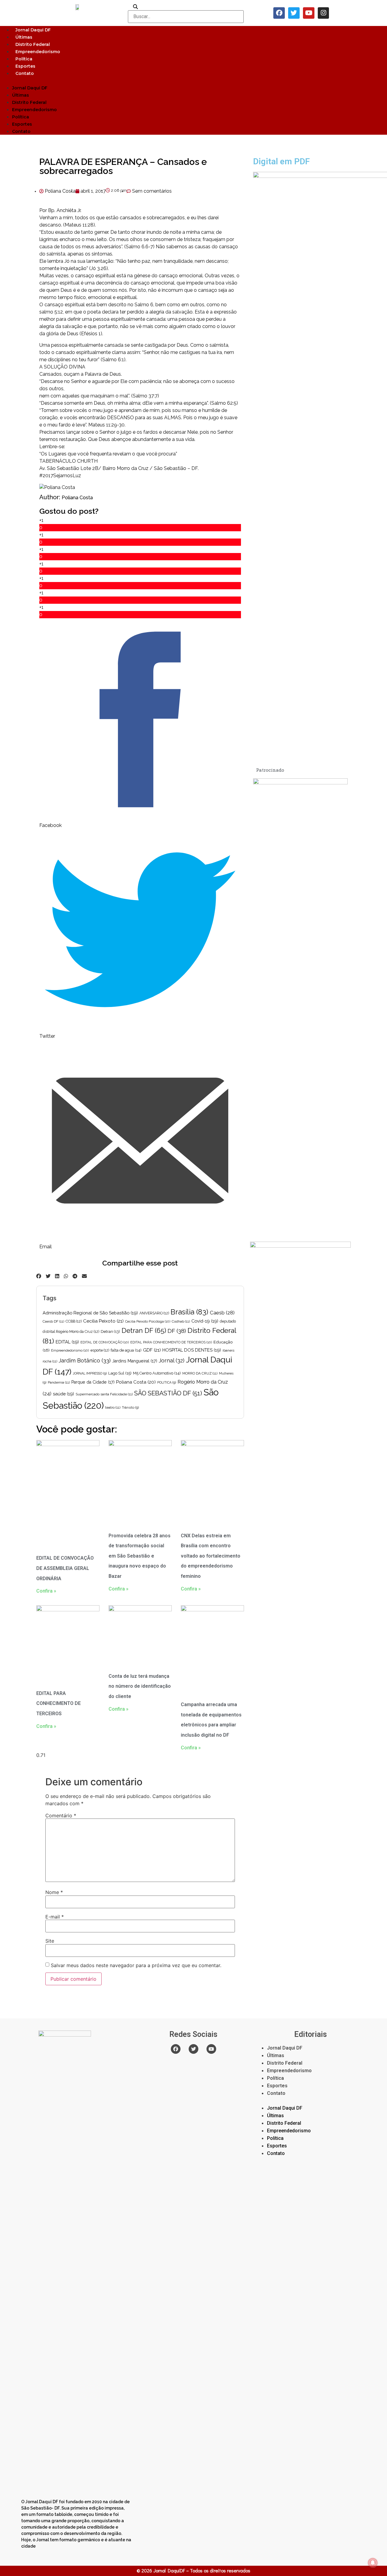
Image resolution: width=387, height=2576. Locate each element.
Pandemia (59, 1382)
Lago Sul (120, 1373)
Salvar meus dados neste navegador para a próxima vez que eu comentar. (136, 1965)
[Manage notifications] (373, 2563)
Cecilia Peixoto (103, 1321)
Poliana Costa (77, 498)
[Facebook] (279, 13)
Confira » (46, 1591)
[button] (193, 80)
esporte (100, 1350)
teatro (113, 1407)
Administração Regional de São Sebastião (90, 1313)
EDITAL (67, 1342)
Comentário (61, 1815)
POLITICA (167, 1382)
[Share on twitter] (48, 1276)
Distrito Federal (33, 44)
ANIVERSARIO (154, 1313)
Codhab (181, 1321)
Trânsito (130, 1407)
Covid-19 (205, 1321)
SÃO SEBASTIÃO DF (168, 1393)
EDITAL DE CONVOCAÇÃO (105, 1342)
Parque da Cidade (93, 1382)
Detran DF (144, 1330)
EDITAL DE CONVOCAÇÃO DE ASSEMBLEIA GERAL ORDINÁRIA (65, 1568)
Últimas (24, 37)
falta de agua (126, 1350)
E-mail (55, 1917)
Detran (110, 1331)
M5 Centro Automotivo (157, 1373)
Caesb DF (53, 1321)
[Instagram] (324, 13)
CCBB (74, 1321)
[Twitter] (294, 13)
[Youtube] (309, 13)
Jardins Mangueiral (135, 1361)
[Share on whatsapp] (66, 1276)
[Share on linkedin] (57, 1276)
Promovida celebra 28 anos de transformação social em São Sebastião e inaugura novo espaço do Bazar (140, 1556)
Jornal (172, 1360)
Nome (54, 1892)
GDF (152, 1350)
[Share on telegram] (75, 1276)
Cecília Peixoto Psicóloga (148, 1321)
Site (50, 1941)
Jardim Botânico (85, 1360)
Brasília (189, 1312)
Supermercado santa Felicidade (104, 1394)
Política (24, 59)
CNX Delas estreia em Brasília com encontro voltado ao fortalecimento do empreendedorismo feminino (211, 1556)
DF (177, 1331)
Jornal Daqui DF (33, 30)
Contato (25, 73)
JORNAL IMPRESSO (90, 1373)
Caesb (222, 1313)
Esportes (25, 66)
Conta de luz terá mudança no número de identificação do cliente (140, 1686)
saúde (63, 1394)
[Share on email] (84, 1276)
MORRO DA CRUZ (200, 1373)
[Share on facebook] (39, 1276)
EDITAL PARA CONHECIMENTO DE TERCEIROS (171, 1342)
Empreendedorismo (38, 52)
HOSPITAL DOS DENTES (192, 1350)
